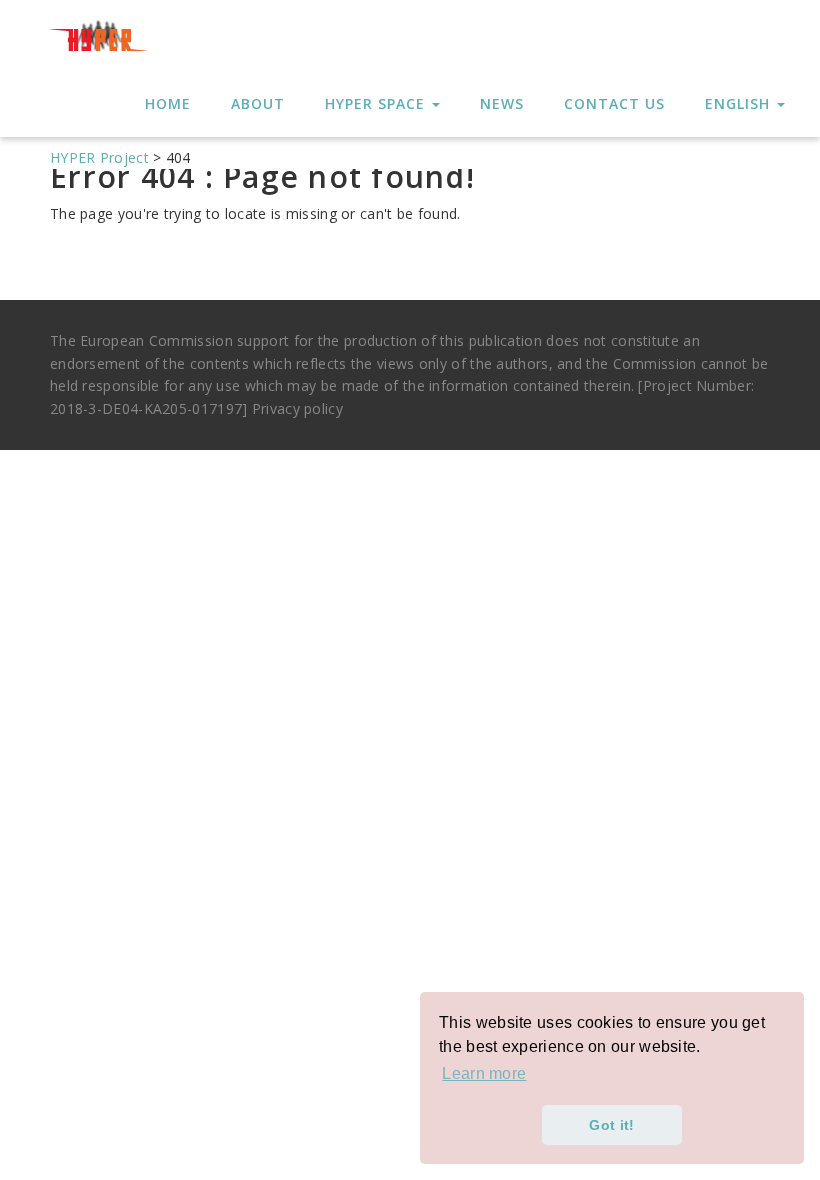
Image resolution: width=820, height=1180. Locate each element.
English (740, 103)
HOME (168, 103)
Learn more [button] (484, 1073)
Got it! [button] (611, 1125)
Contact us (614, 103)
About (258, 103)
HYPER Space (377, 103)
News (502, 103)
